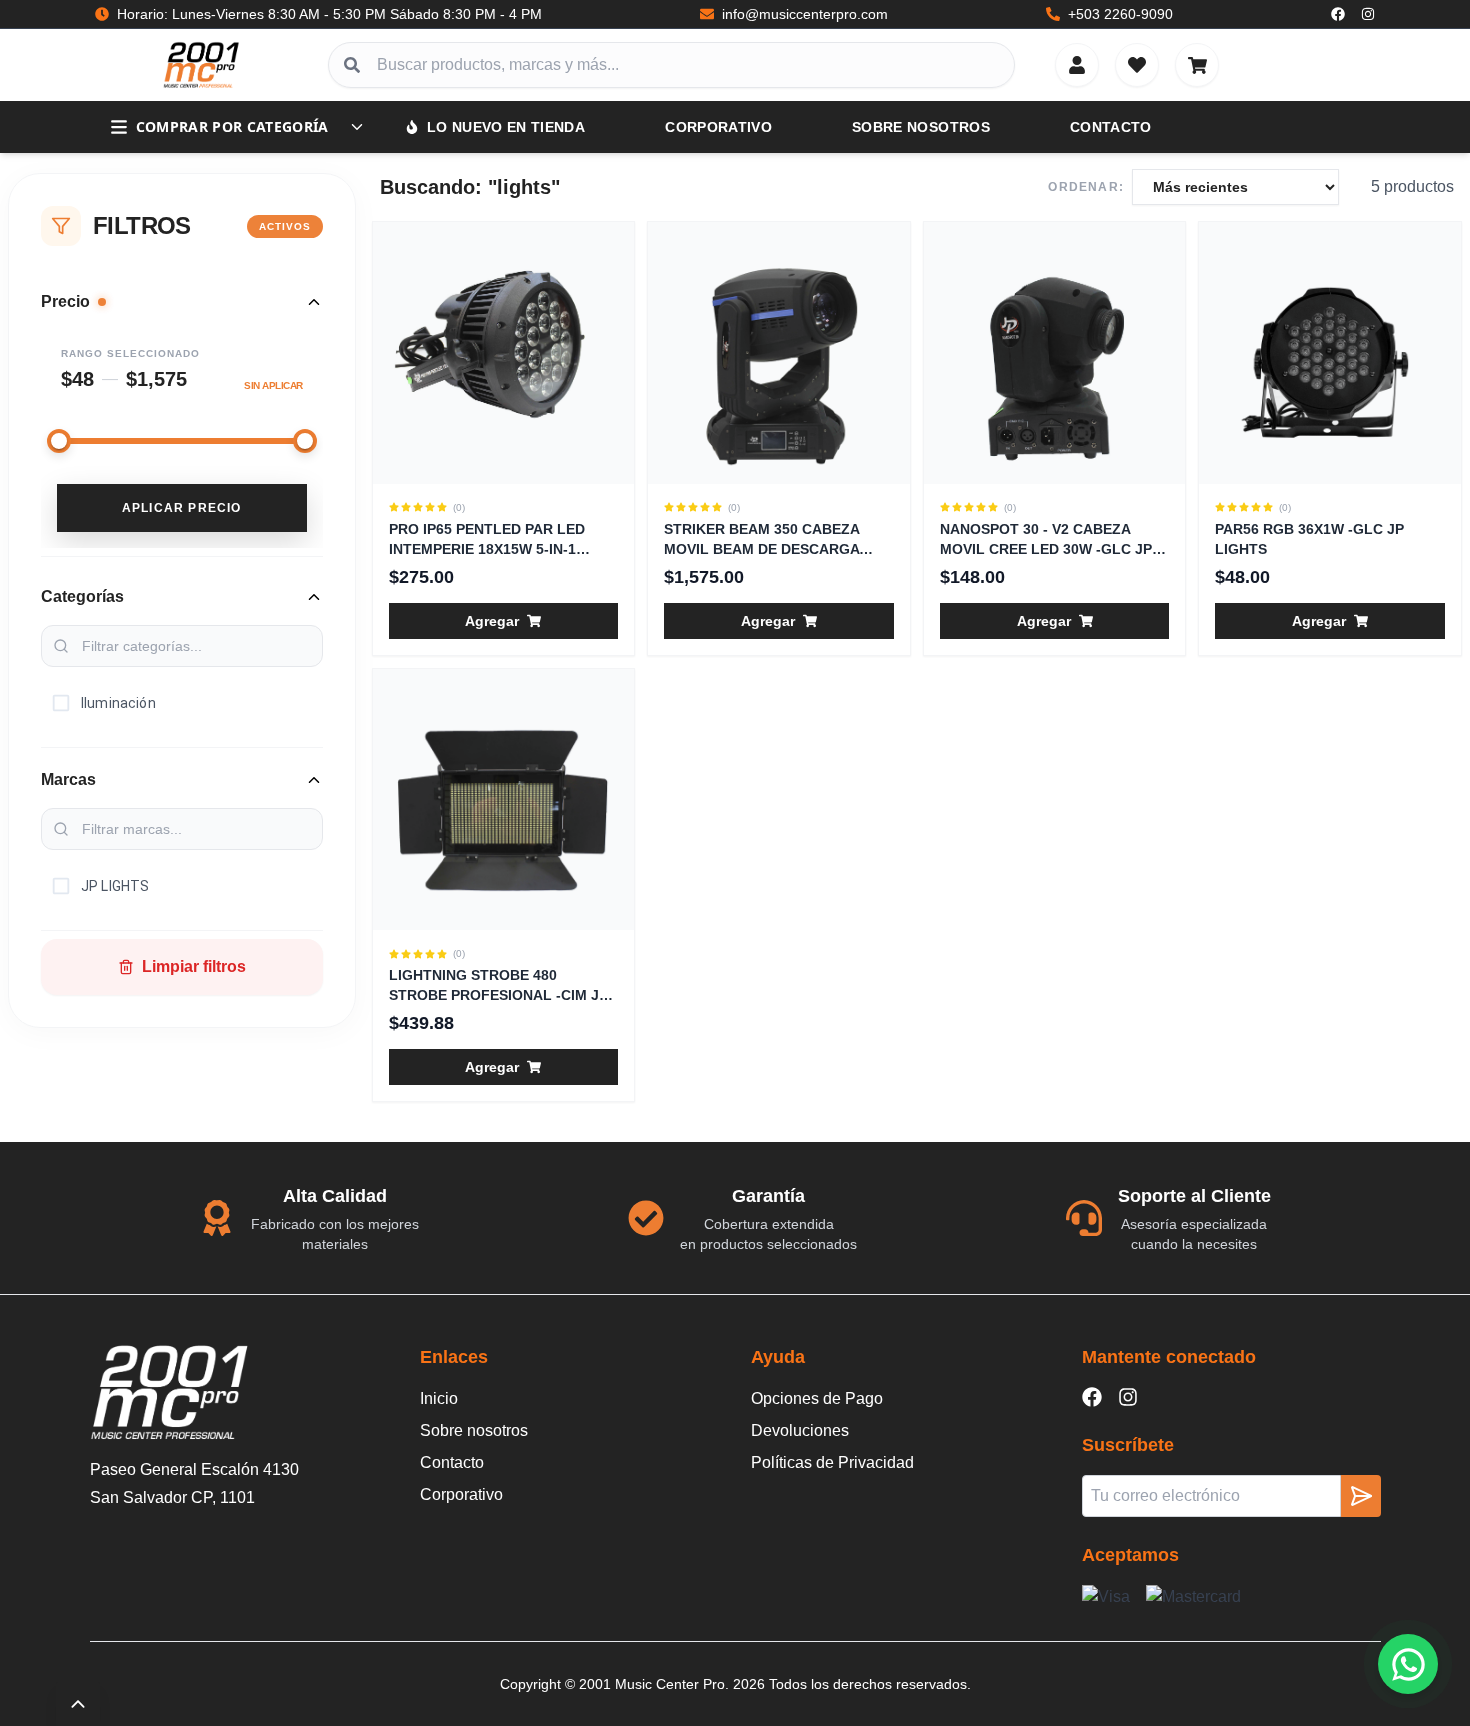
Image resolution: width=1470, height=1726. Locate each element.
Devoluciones (800, 1430)
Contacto (1111, 127)
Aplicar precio (182, 508)
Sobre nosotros (921, 127)
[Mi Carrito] (1197, 65)
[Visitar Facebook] (1338, 14)
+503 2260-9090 (1120, 14)
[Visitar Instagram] (1368, 14)
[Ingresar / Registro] (1077, 65)
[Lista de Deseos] (1137, 65)
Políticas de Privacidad (832, 1462)
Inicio (439, 1398)
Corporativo (718, 127)
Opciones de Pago (817, 1398)
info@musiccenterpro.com (805, 14)
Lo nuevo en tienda (506, 127)
